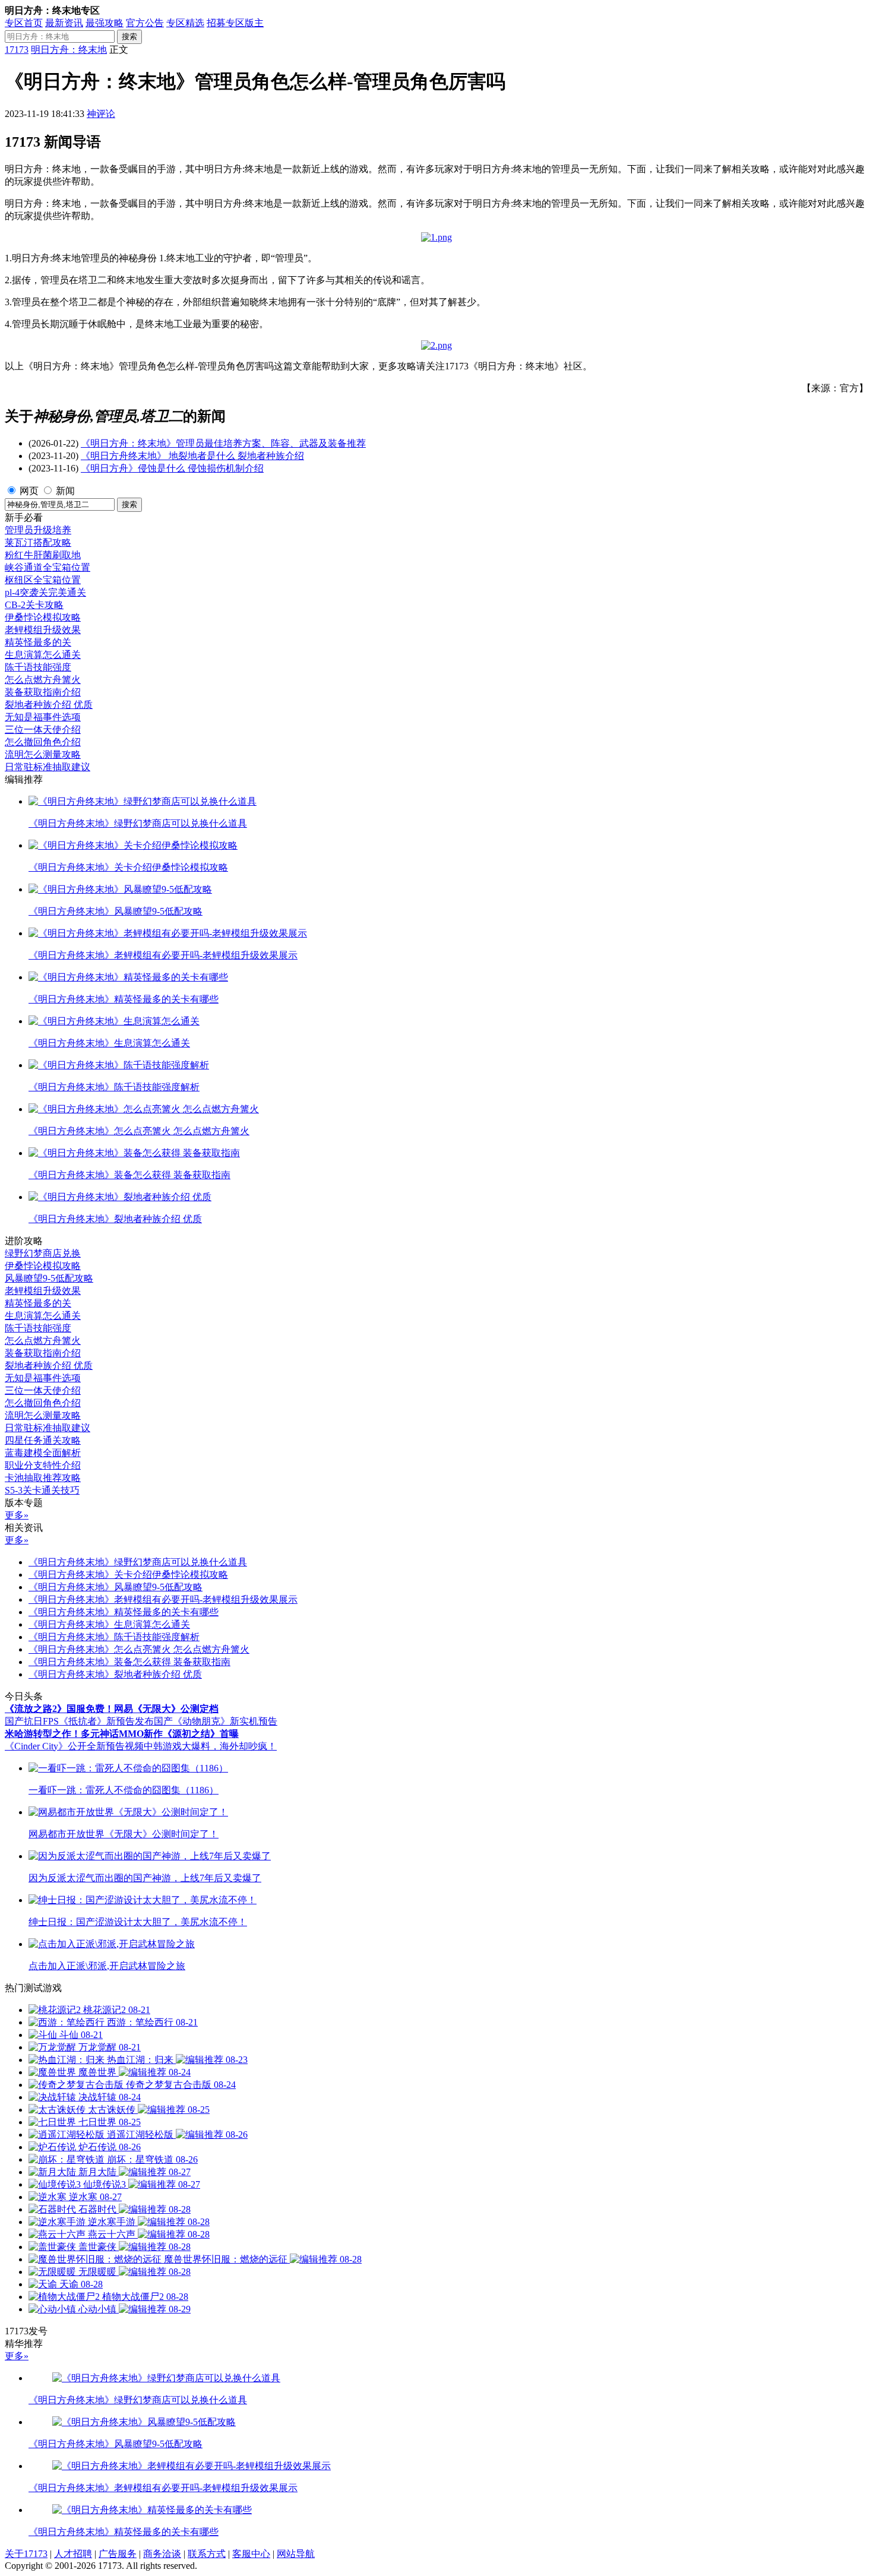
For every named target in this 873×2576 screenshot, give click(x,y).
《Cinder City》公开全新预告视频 (74, 1746)
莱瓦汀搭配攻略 (38, 542)
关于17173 (26, 2554)
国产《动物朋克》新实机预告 (216, 1721)
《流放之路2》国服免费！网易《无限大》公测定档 (112, 1709)
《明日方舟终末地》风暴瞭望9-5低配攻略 (116, 1587)
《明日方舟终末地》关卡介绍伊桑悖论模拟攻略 (128, 1575)
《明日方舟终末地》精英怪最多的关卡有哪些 (124, 1612)
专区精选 (185, 23)
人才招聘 (73, 2554)
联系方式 (207, 2554)
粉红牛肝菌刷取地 (43, 555)
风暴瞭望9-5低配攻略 (49, 1278)
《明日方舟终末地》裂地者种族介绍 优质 (115, 1674)
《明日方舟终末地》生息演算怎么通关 (109, 1624)
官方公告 (145, 23)
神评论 (101, 114)
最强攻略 (105, 23)
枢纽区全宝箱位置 (43, 580)
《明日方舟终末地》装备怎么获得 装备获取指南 (129, 1662)
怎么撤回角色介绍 (43, 742)
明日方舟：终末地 (69, 50)
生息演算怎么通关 (43, 655)
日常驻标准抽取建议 (48, 767)
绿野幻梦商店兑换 (43, 1253)
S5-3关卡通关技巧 (42, 1490)
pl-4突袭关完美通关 (45, 592)
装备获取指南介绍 (43, 692)
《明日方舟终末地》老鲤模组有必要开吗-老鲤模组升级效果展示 (163, 1599)
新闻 (65, 491)
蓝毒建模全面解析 (43, 1453)
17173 (17, 50)
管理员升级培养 (38, 530)
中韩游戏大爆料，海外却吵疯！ (210, 1746)
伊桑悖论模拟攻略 (43, 617)
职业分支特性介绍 (43, 1465)
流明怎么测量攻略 (43, 754)
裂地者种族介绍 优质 (49, 705)
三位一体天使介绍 (43, 730)
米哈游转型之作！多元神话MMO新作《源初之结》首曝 (122, 1734)
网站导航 (296, 2554)
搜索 (129, 37)
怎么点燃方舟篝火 (43, 680)
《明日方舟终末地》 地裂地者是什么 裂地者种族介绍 (192, 456)
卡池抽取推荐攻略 (43, 1478)
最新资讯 (64, 23)
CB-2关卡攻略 (34, 605)
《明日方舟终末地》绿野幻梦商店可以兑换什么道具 (138, 1562)
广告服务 (118, 2554)
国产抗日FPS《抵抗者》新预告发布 (79, 1721)
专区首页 (24, 23)
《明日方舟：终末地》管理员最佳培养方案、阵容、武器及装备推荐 (223, 443)
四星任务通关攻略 (43, 1440)
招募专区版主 (235, 23)
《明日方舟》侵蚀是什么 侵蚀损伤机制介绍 (172, 468)
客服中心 (251, 2554)
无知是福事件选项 (43, 717)
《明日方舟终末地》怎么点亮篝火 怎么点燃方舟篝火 (139, 1649)
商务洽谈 (162, 2554)
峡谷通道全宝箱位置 (48, 567)
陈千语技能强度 (38, 667)
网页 (29, 491)
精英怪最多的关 (38, 642)
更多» (17, 1515)
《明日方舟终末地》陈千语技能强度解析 (114, 1637)
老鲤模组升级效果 (43, 630)
